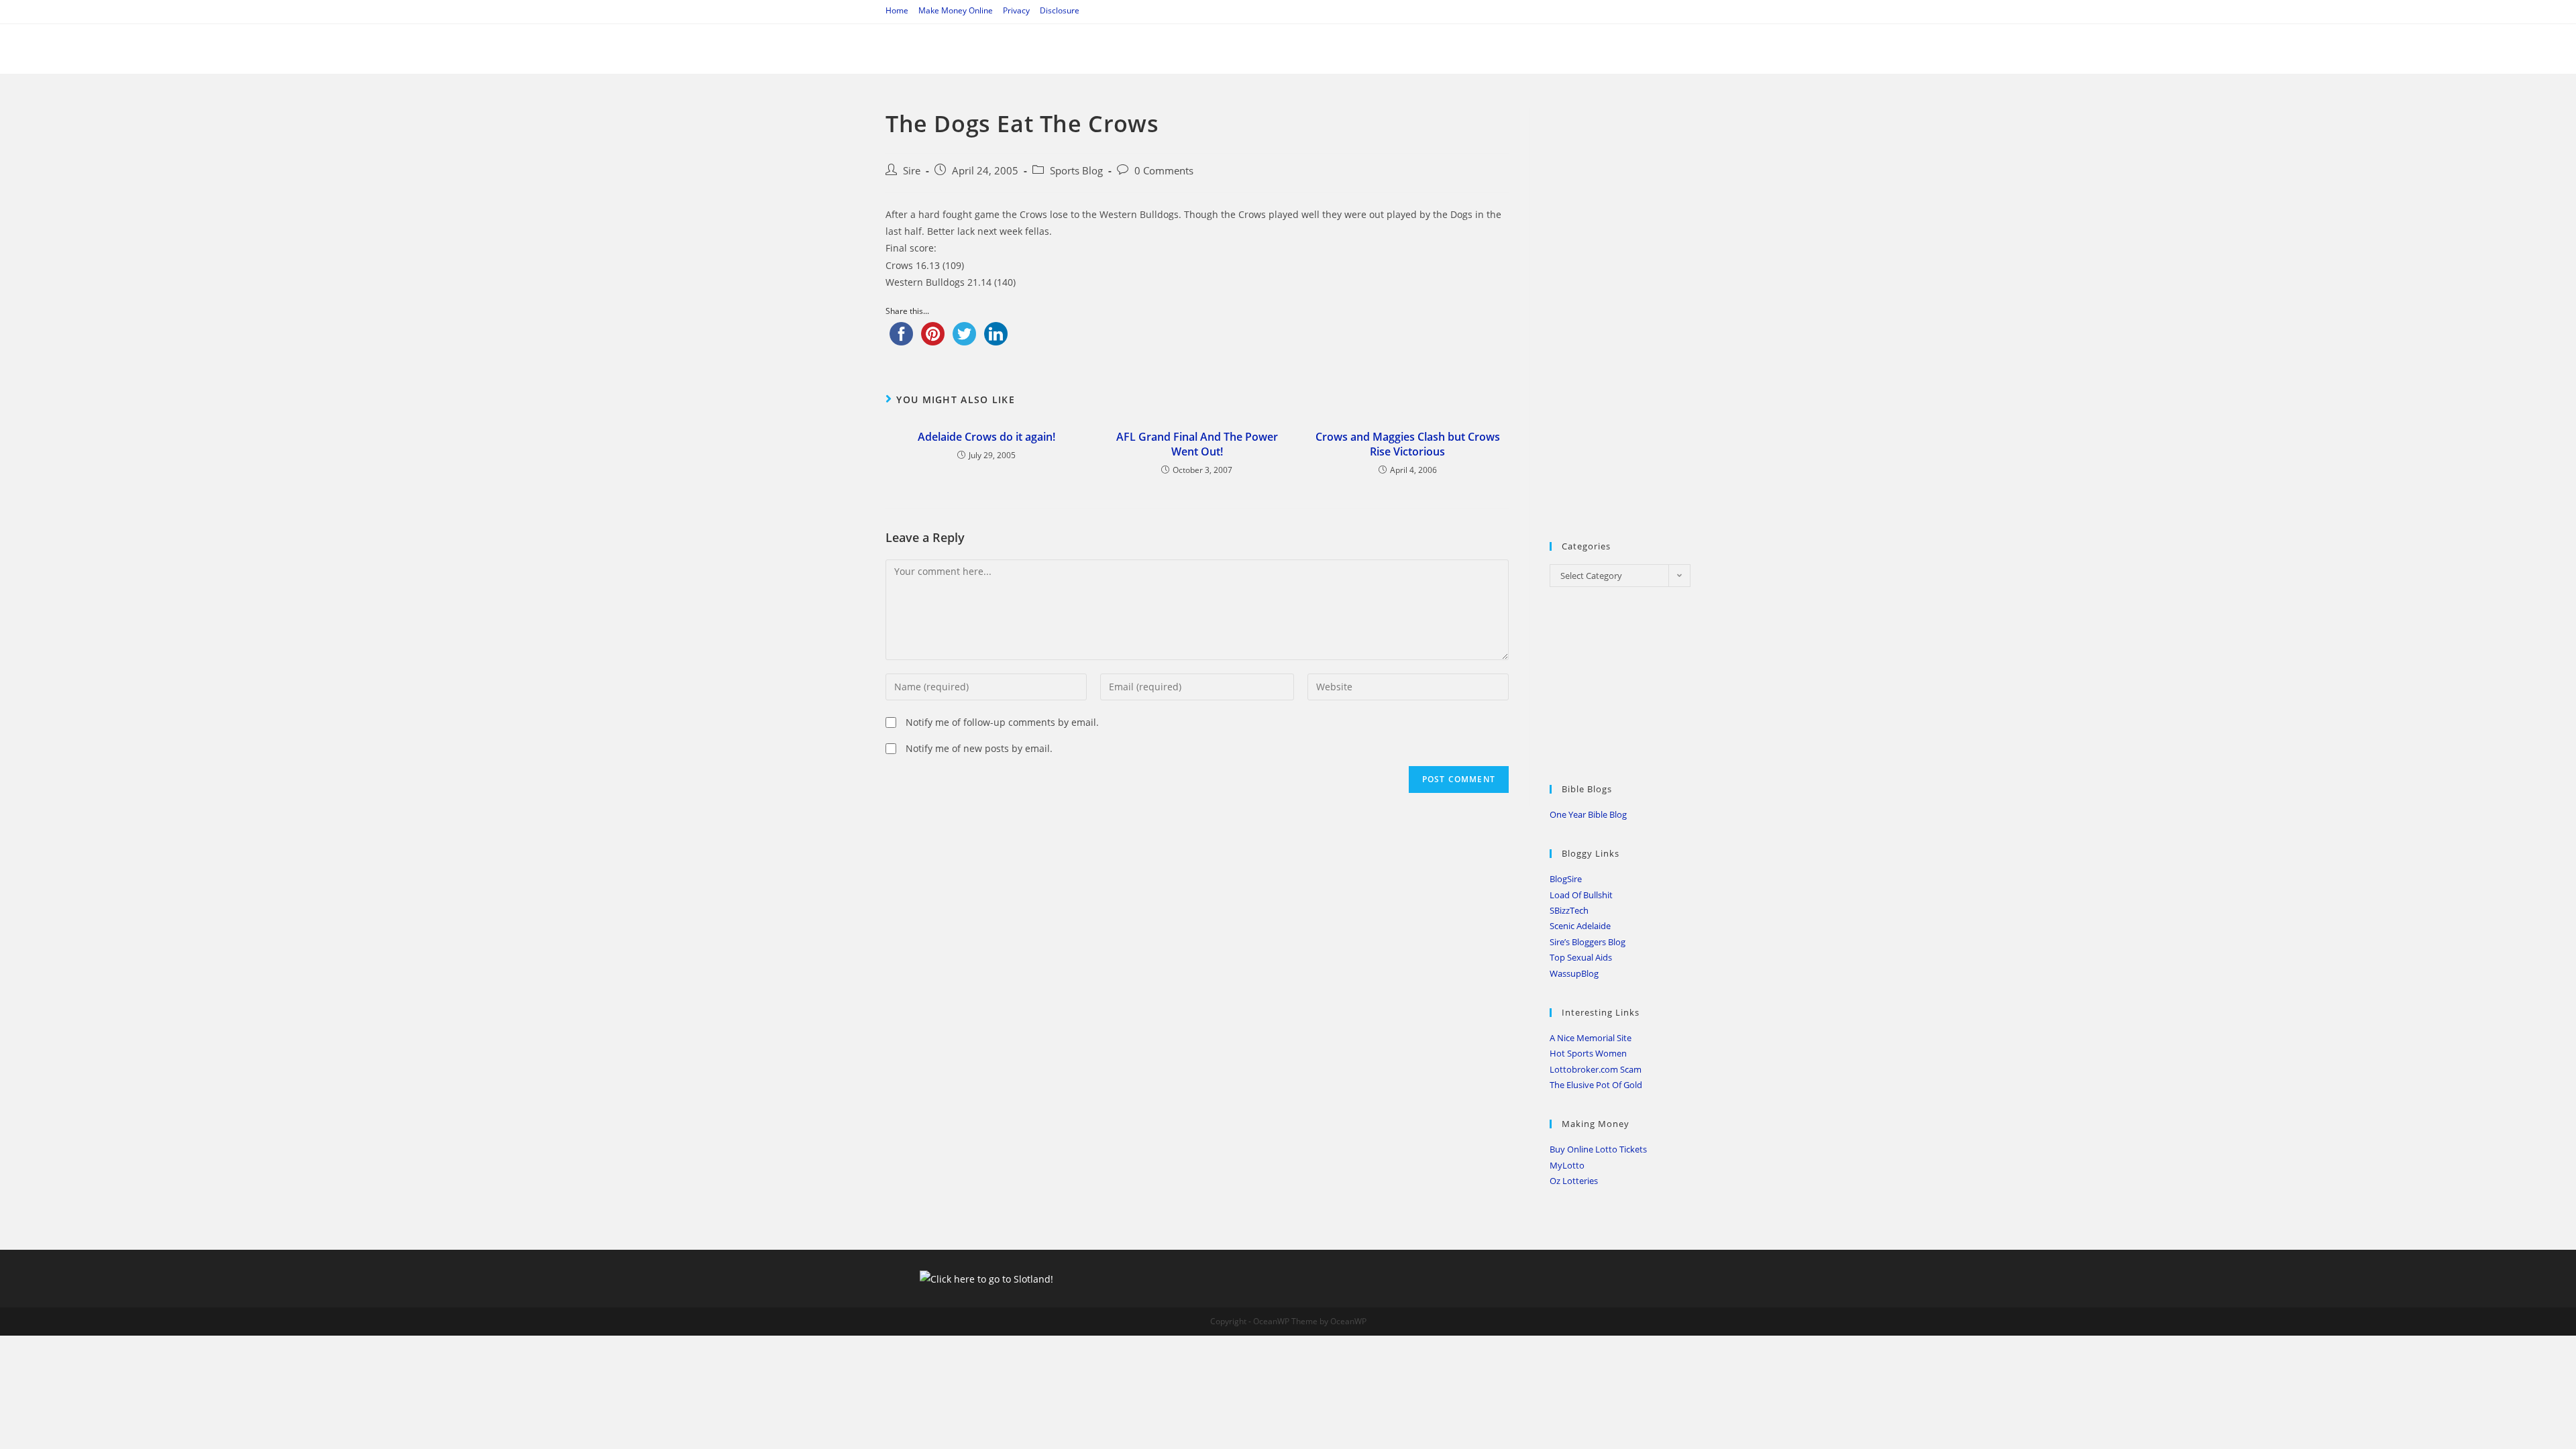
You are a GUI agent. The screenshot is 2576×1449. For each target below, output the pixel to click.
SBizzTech (1569, 910)
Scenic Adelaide (1580, 926)
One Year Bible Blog (1588, 814)
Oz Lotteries (1574, 1181)
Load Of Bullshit (1581, 895)
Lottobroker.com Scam (1596, 1069)
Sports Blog (1076, 171)
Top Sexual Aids (1581, 957)
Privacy (1016, 10)
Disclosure (1060, 10)
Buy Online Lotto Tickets (1598, 1149)
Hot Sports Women (1588, 1053)
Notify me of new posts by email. (979, 748)
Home (897, 10)
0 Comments (1164, 171)
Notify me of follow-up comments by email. (1002, 722)
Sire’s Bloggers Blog (1588, 942)
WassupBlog (1574, 973)
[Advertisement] (1650, 309)
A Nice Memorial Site (1591, 1038)
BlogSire (1566, 879)
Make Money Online (956, 10)
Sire (912, 171)
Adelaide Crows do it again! (986, 437)
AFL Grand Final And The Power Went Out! (1197, 444)
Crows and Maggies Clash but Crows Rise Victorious (1408, 444)
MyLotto (1567, 1165)
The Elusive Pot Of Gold (1596, 1085)
